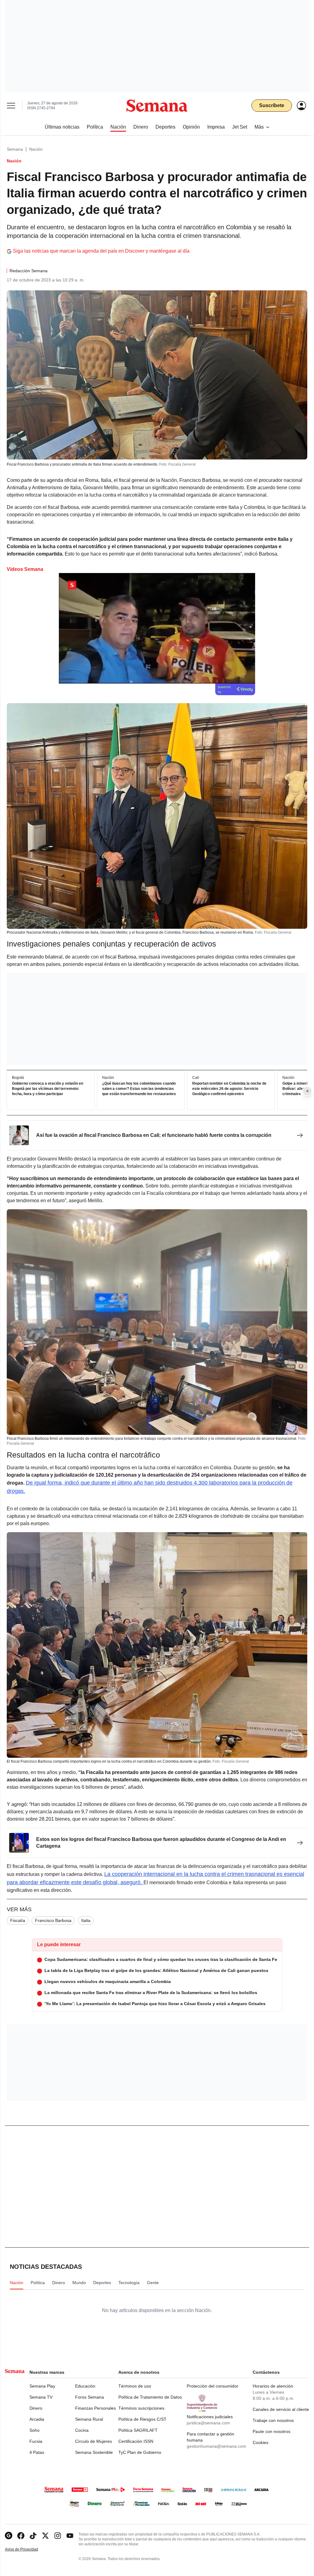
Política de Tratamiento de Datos (150, 2397)
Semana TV (41, 2397)
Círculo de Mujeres (94, 2441)
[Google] (9, 2536)
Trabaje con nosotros (273, 2420)
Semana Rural (89, 2419)
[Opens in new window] (21, 2536)
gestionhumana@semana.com (216, 2446)
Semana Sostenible (94, 2452)
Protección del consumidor (213, 2386)
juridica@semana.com (208, 2423)
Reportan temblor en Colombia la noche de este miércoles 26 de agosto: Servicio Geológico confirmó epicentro (229, 1089)
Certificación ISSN (136, 2441)
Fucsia (36, 2441)
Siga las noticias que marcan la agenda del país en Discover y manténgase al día (101, 251)
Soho (34, 2430)
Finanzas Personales (96, 2408)
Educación (85, 2386)
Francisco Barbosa (53, 1920)
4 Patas (37, 2452)
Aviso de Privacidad (28, 2549)
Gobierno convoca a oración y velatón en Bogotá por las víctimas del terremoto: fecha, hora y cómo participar (48, 1089)
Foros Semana (90, 2397)
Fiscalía (18, 1920)
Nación (36, 149)
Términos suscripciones (141, 2408)
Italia (86, 1920)
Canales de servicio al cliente (281, 2409)
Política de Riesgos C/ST (142, 2419)
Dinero (36, 2408)
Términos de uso (135, 2386)
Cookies (260, 2442)
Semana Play (42, 2386)
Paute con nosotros (272, 2431)
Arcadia (37, 2419)
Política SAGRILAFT (138, 2430)
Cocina (82, 2430)
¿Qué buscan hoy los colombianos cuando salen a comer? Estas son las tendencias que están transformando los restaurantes (139, 1089)
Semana (15, 149)
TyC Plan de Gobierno (140, 2452)
